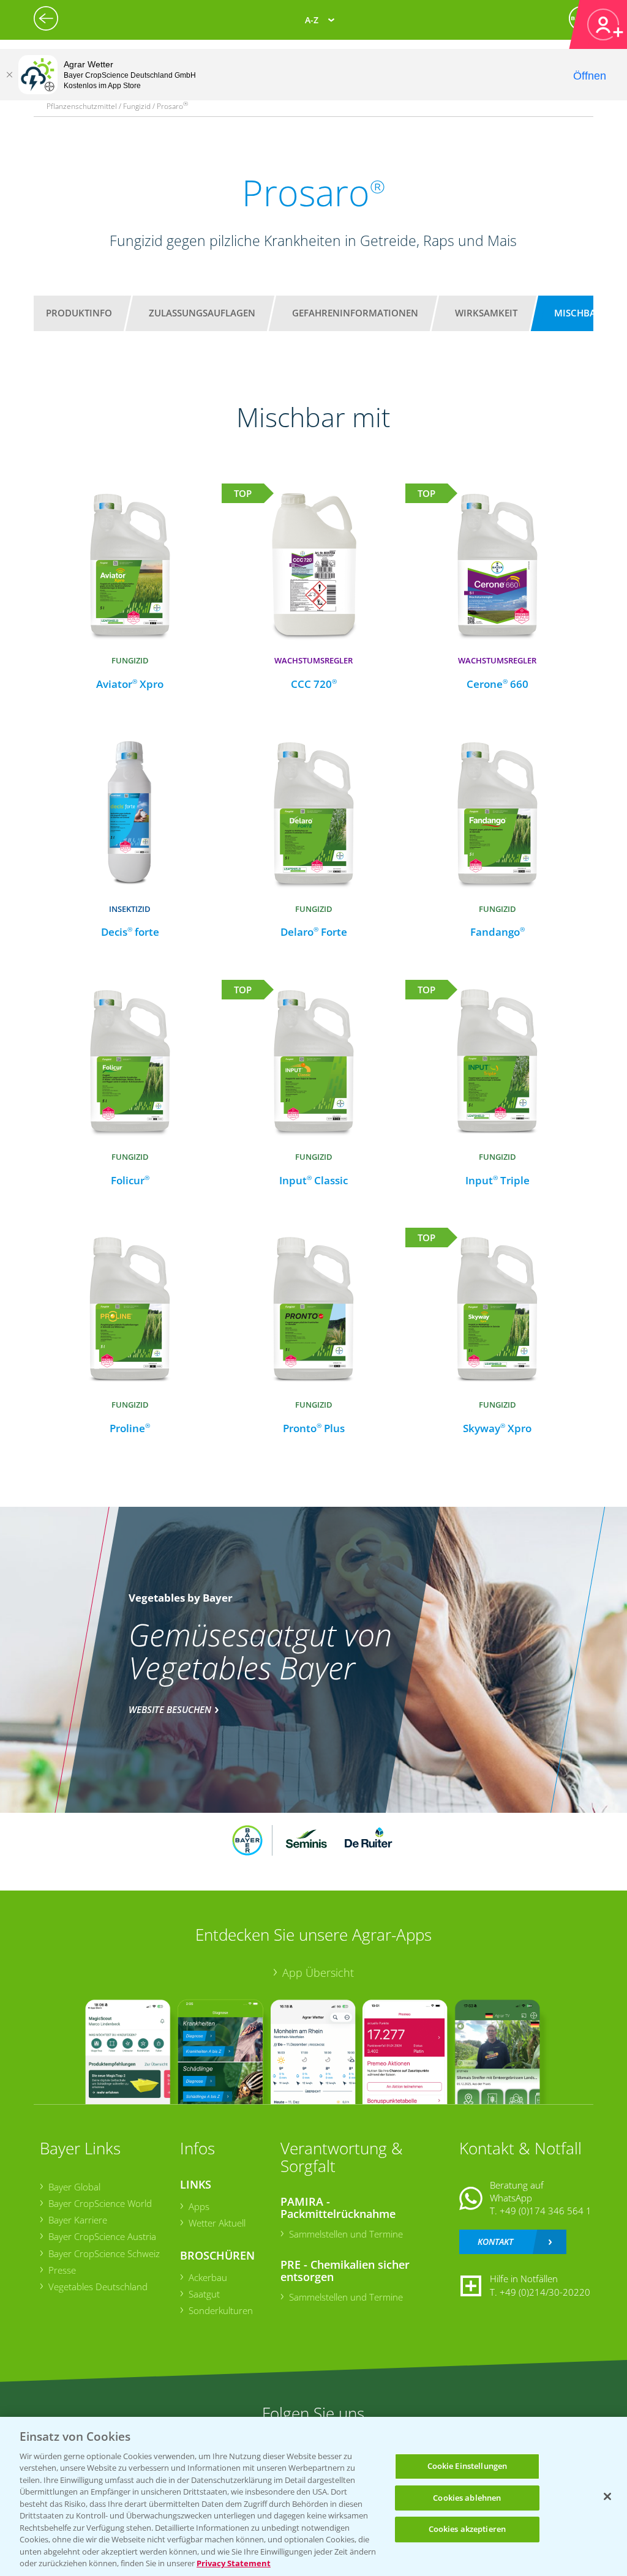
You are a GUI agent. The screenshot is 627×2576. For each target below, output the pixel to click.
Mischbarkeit (588, 313)
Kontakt (495, 2242)
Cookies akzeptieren (467, 2529)
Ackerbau (208, 2277)
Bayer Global (74, 2187)
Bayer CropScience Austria (102, 2236)
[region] (313, 2496)
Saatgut (204, 2294)
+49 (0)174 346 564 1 (546, 2211)
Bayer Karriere (78, 2220)
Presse (62, 2270)
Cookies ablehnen (467, 2498)
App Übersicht (318, 1973)
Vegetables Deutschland (98, 2287)
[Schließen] (9, 75)
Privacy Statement (234, 2563)
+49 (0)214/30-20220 (545, 2292)
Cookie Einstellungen (467, 2466)
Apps (199, 2206)
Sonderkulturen (221, 2310)
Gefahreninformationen (355, 313)
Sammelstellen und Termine (346, 2234)
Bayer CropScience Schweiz (104, 2253)
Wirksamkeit (486, 313)
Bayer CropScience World (100, 2203)
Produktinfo (79, 313)
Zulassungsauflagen (202, 313)
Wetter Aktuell (217, 2223)
